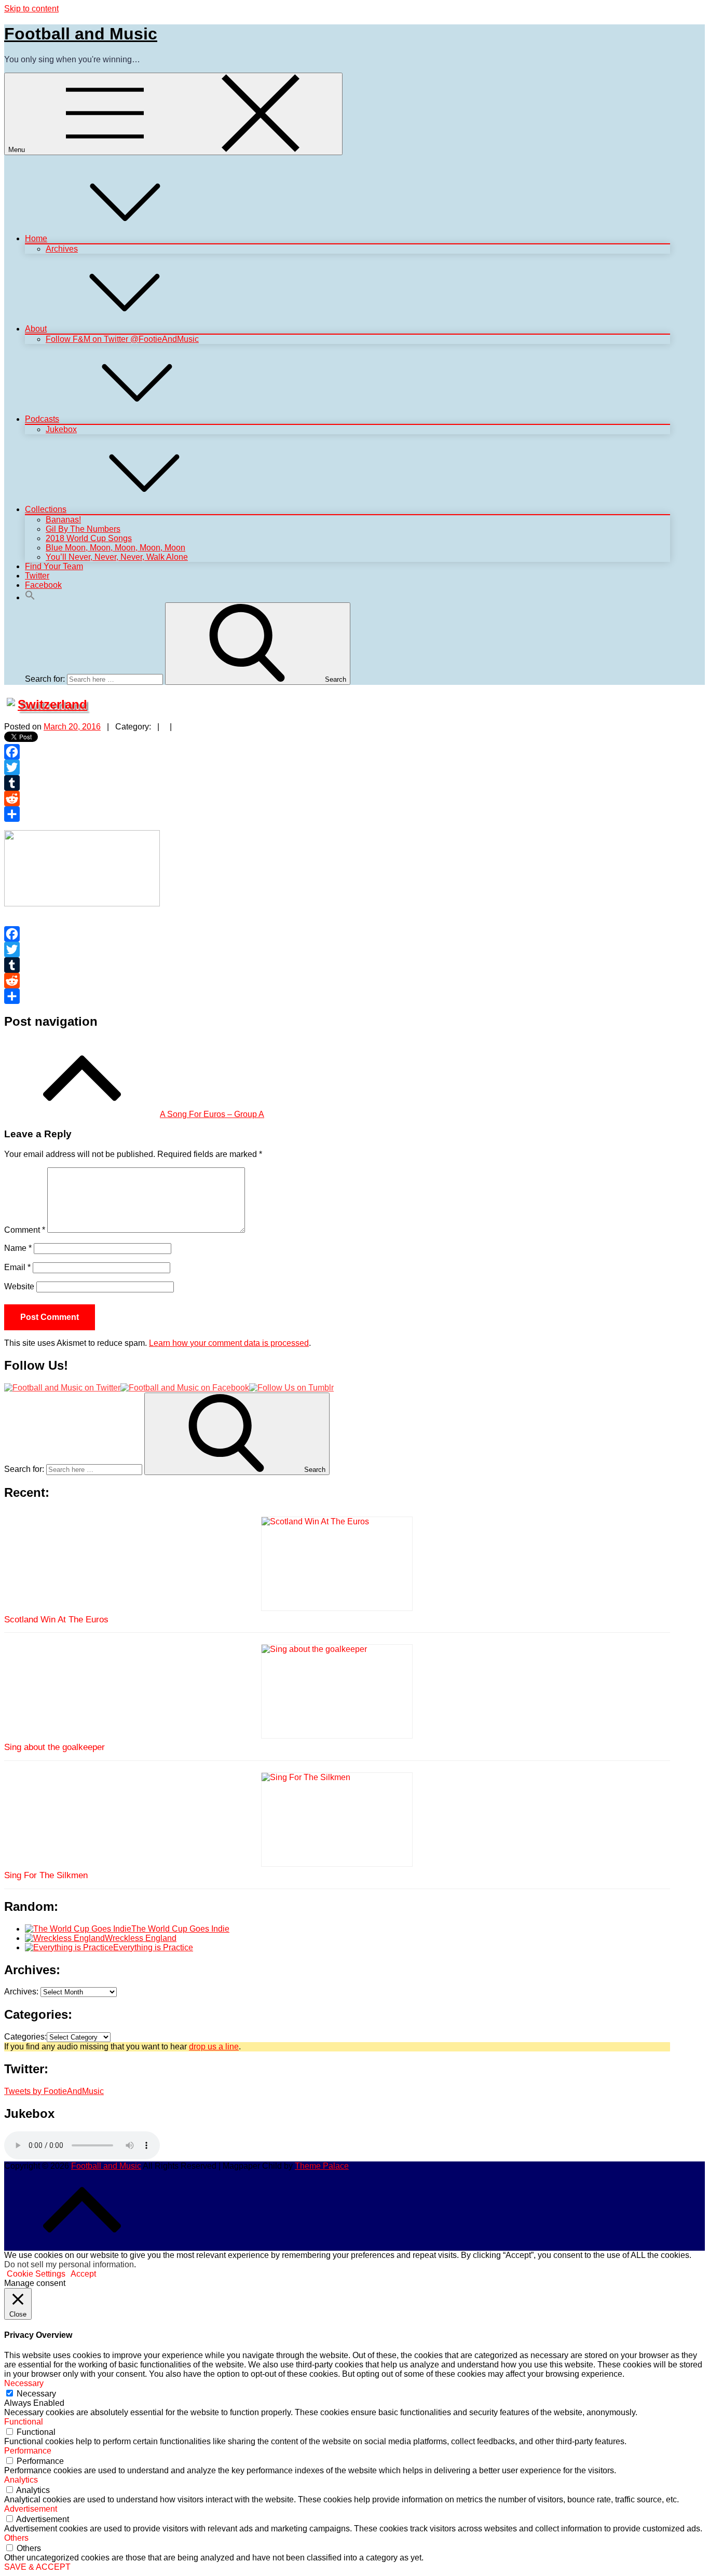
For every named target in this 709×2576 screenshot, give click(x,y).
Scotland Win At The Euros (56, 1620)
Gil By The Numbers (83, 529)
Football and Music (81, 34)
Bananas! (63, 520)
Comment (25, 1230)
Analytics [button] (21, 2480)
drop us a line (214, 2047)
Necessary (36, 2394)
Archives (62, 249)
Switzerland (52, 704)
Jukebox (61, 429)
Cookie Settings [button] (36, 2274)
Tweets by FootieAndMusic (54, 2091)
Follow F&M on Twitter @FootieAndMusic (122, 339)
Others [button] (16, 2538)
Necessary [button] (24, 2383)
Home (36, 238)
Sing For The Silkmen (46, 1875)
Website (19, 1286)
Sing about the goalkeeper (54, 1747)
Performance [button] (28, 2451)
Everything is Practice (153, 1947)
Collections (46, 509)
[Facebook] (337, 752)
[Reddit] (337, 798)
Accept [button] (83, 2274)
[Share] (337, 814)
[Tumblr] (337, 783)
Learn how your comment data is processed (229, 1343)
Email (17, 1267)
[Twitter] (337, 767)
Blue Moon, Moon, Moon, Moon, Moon (115, 548)
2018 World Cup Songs (89, 538)
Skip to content (31, 9)
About (36, 329)
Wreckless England (141, 1938)
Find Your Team (54, 566)
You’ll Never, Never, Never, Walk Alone (117, 557)
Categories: (25, 2037)
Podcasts (42, 419)
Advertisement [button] (31, 2509)
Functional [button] (24, 2422)
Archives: (21, 1992)
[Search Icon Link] (30, 597)
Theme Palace (322, 2166)
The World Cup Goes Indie (180, 1929)
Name (18, 1248)
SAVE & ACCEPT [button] (37, 2567)
